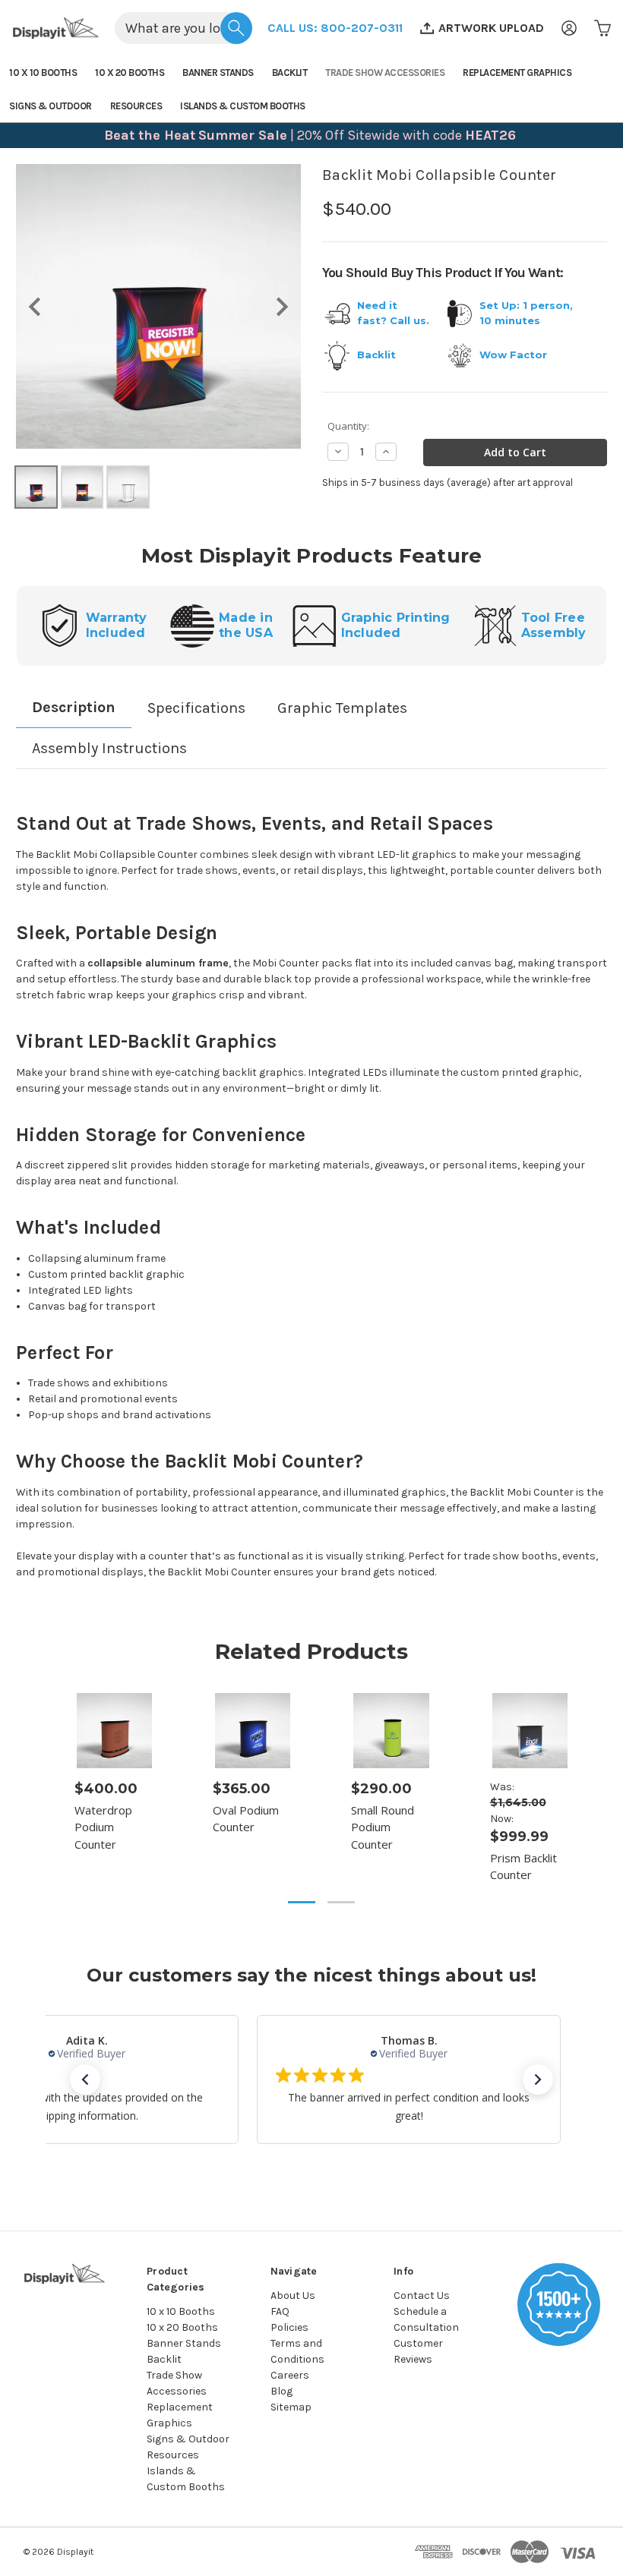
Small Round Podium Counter (383, 1827)
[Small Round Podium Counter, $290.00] (391, 1731)
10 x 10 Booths (43, 73)
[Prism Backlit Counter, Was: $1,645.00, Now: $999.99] (530, 1731)
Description (74, 707)
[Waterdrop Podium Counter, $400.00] (114, 1731)
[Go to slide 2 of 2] (341, 1902)
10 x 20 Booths (130, 73)
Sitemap (291, 2407)
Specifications (196, 708)
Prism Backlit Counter (523, 1867)
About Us (293, 2295)
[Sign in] (569, 28)
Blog (281, 2391)
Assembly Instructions (109, 748)
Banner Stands (218, 73)
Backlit (290, 73)
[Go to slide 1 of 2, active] (302, 1902)
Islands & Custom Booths (243, 106)
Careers (290, 2375)
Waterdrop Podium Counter (103, 1827)
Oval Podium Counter (246, 1819)
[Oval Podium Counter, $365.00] (253, 1731)
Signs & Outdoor (51, 106)
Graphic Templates (342, 708)
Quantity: (348, 426)
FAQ (280, 2311)
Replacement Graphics (517, 73)
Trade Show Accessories (385, 73)
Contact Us (422, 2295)
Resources (136, 106)
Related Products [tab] (311, 1651)
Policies (289, 2327)
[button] (335, 28)
